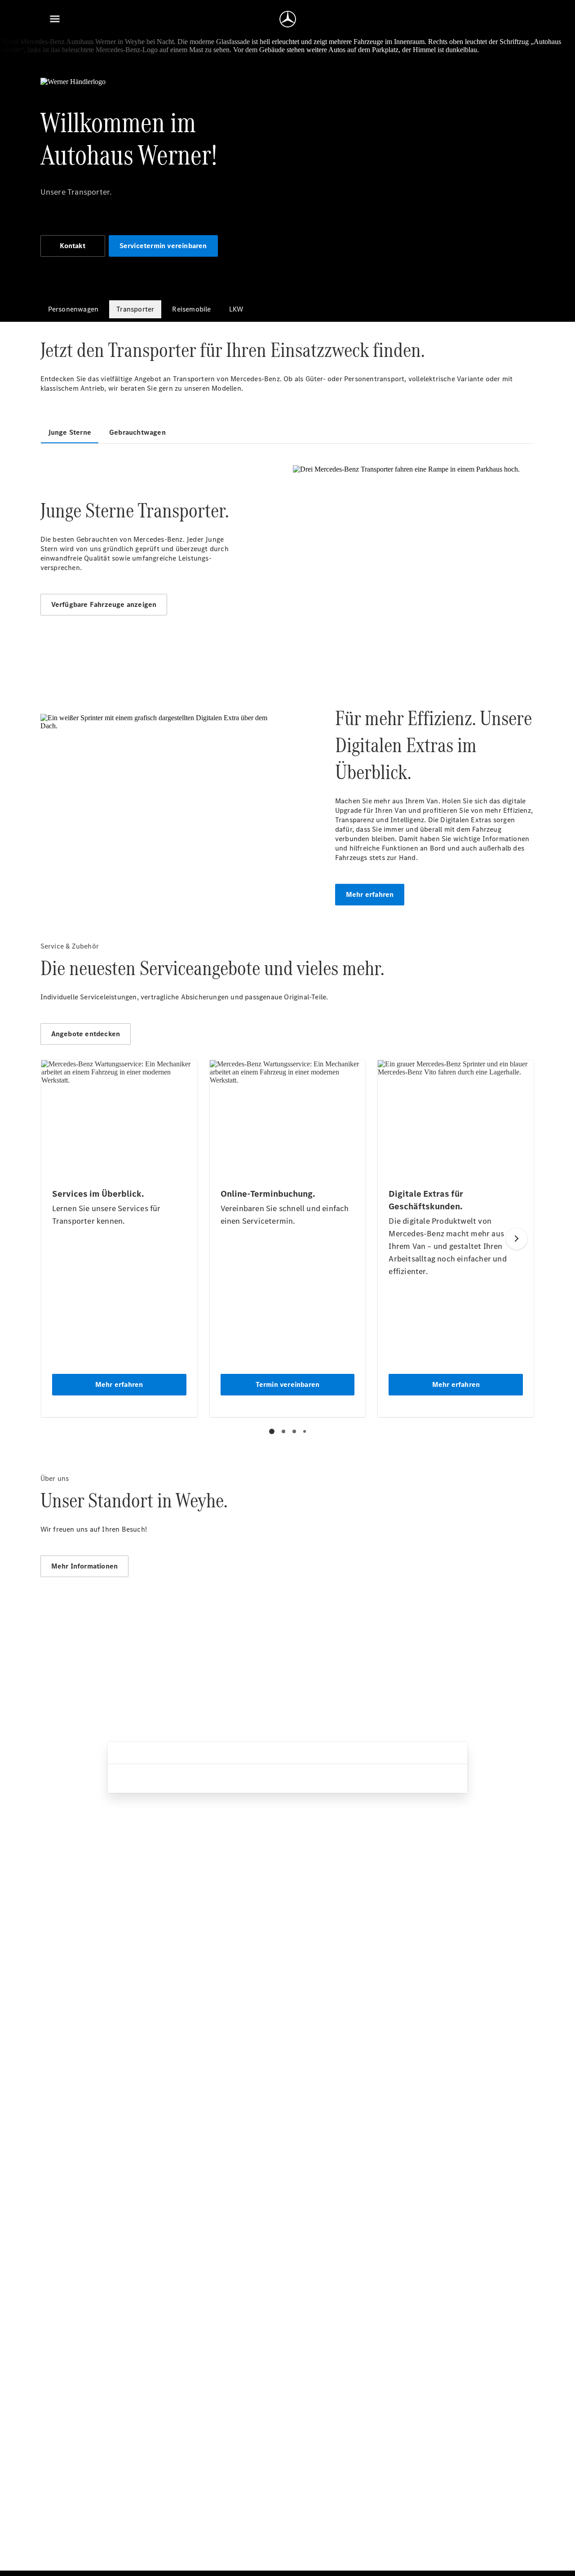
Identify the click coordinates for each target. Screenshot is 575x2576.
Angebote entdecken (86, 1034)
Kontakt (72, 246)
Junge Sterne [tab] (70, 432)
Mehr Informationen (85, 1566)
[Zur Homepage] (288, 19)
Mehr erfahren (370, 894)
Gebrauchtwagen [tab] (137, 432)
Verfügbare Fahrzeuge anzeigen (104, 604)
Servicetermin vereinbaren (163, 246)
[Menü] (55, 19)
